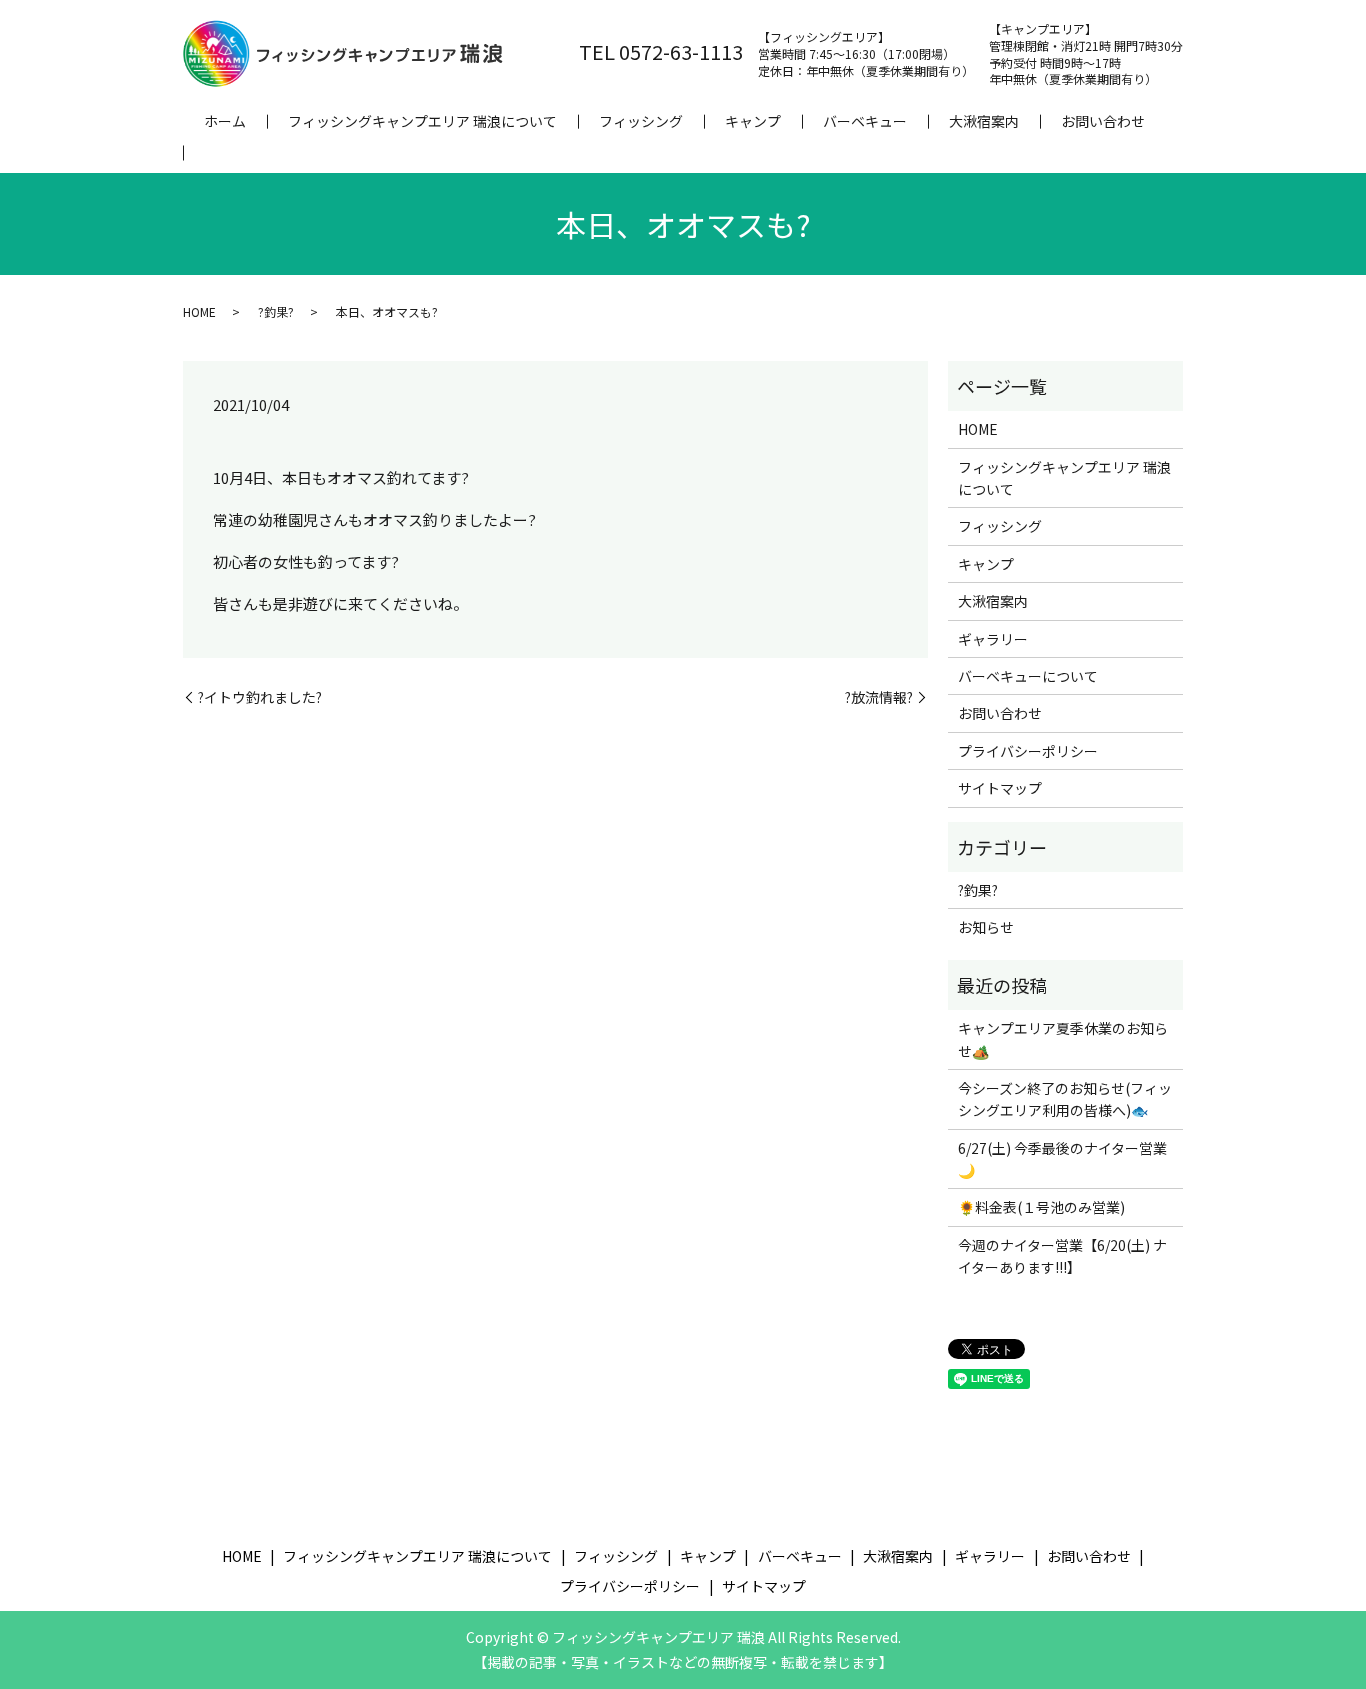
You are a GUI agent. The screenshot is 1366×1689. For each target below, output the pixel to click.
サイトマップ (1000, 788)
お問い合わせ (1103, 121)
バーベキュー (865, 121)
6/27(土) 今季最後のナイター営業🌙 (1062, 1159)
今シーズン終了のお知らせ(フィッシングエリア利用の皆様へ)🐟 (1065, 1099)
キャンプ (753, 121)
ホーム (225, 121)
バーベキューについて (1028, 676)
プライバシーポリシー (1028, 751)
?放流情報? (879, 697)
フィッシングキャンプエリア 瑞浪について (422, 121)
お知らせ (986, 927)
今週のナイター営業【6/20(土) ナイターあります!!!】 (1062, 1256)
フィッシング (641, 121)
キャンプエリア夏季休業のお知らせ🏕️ (1063, 1039)
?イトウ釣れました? (260, 697)
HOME (199, 311)
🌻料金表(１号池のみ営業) (1041, 1207)
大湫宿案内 (984, 121)
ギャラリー (993, 639)
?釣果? (276, 311)
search (204, 153)
